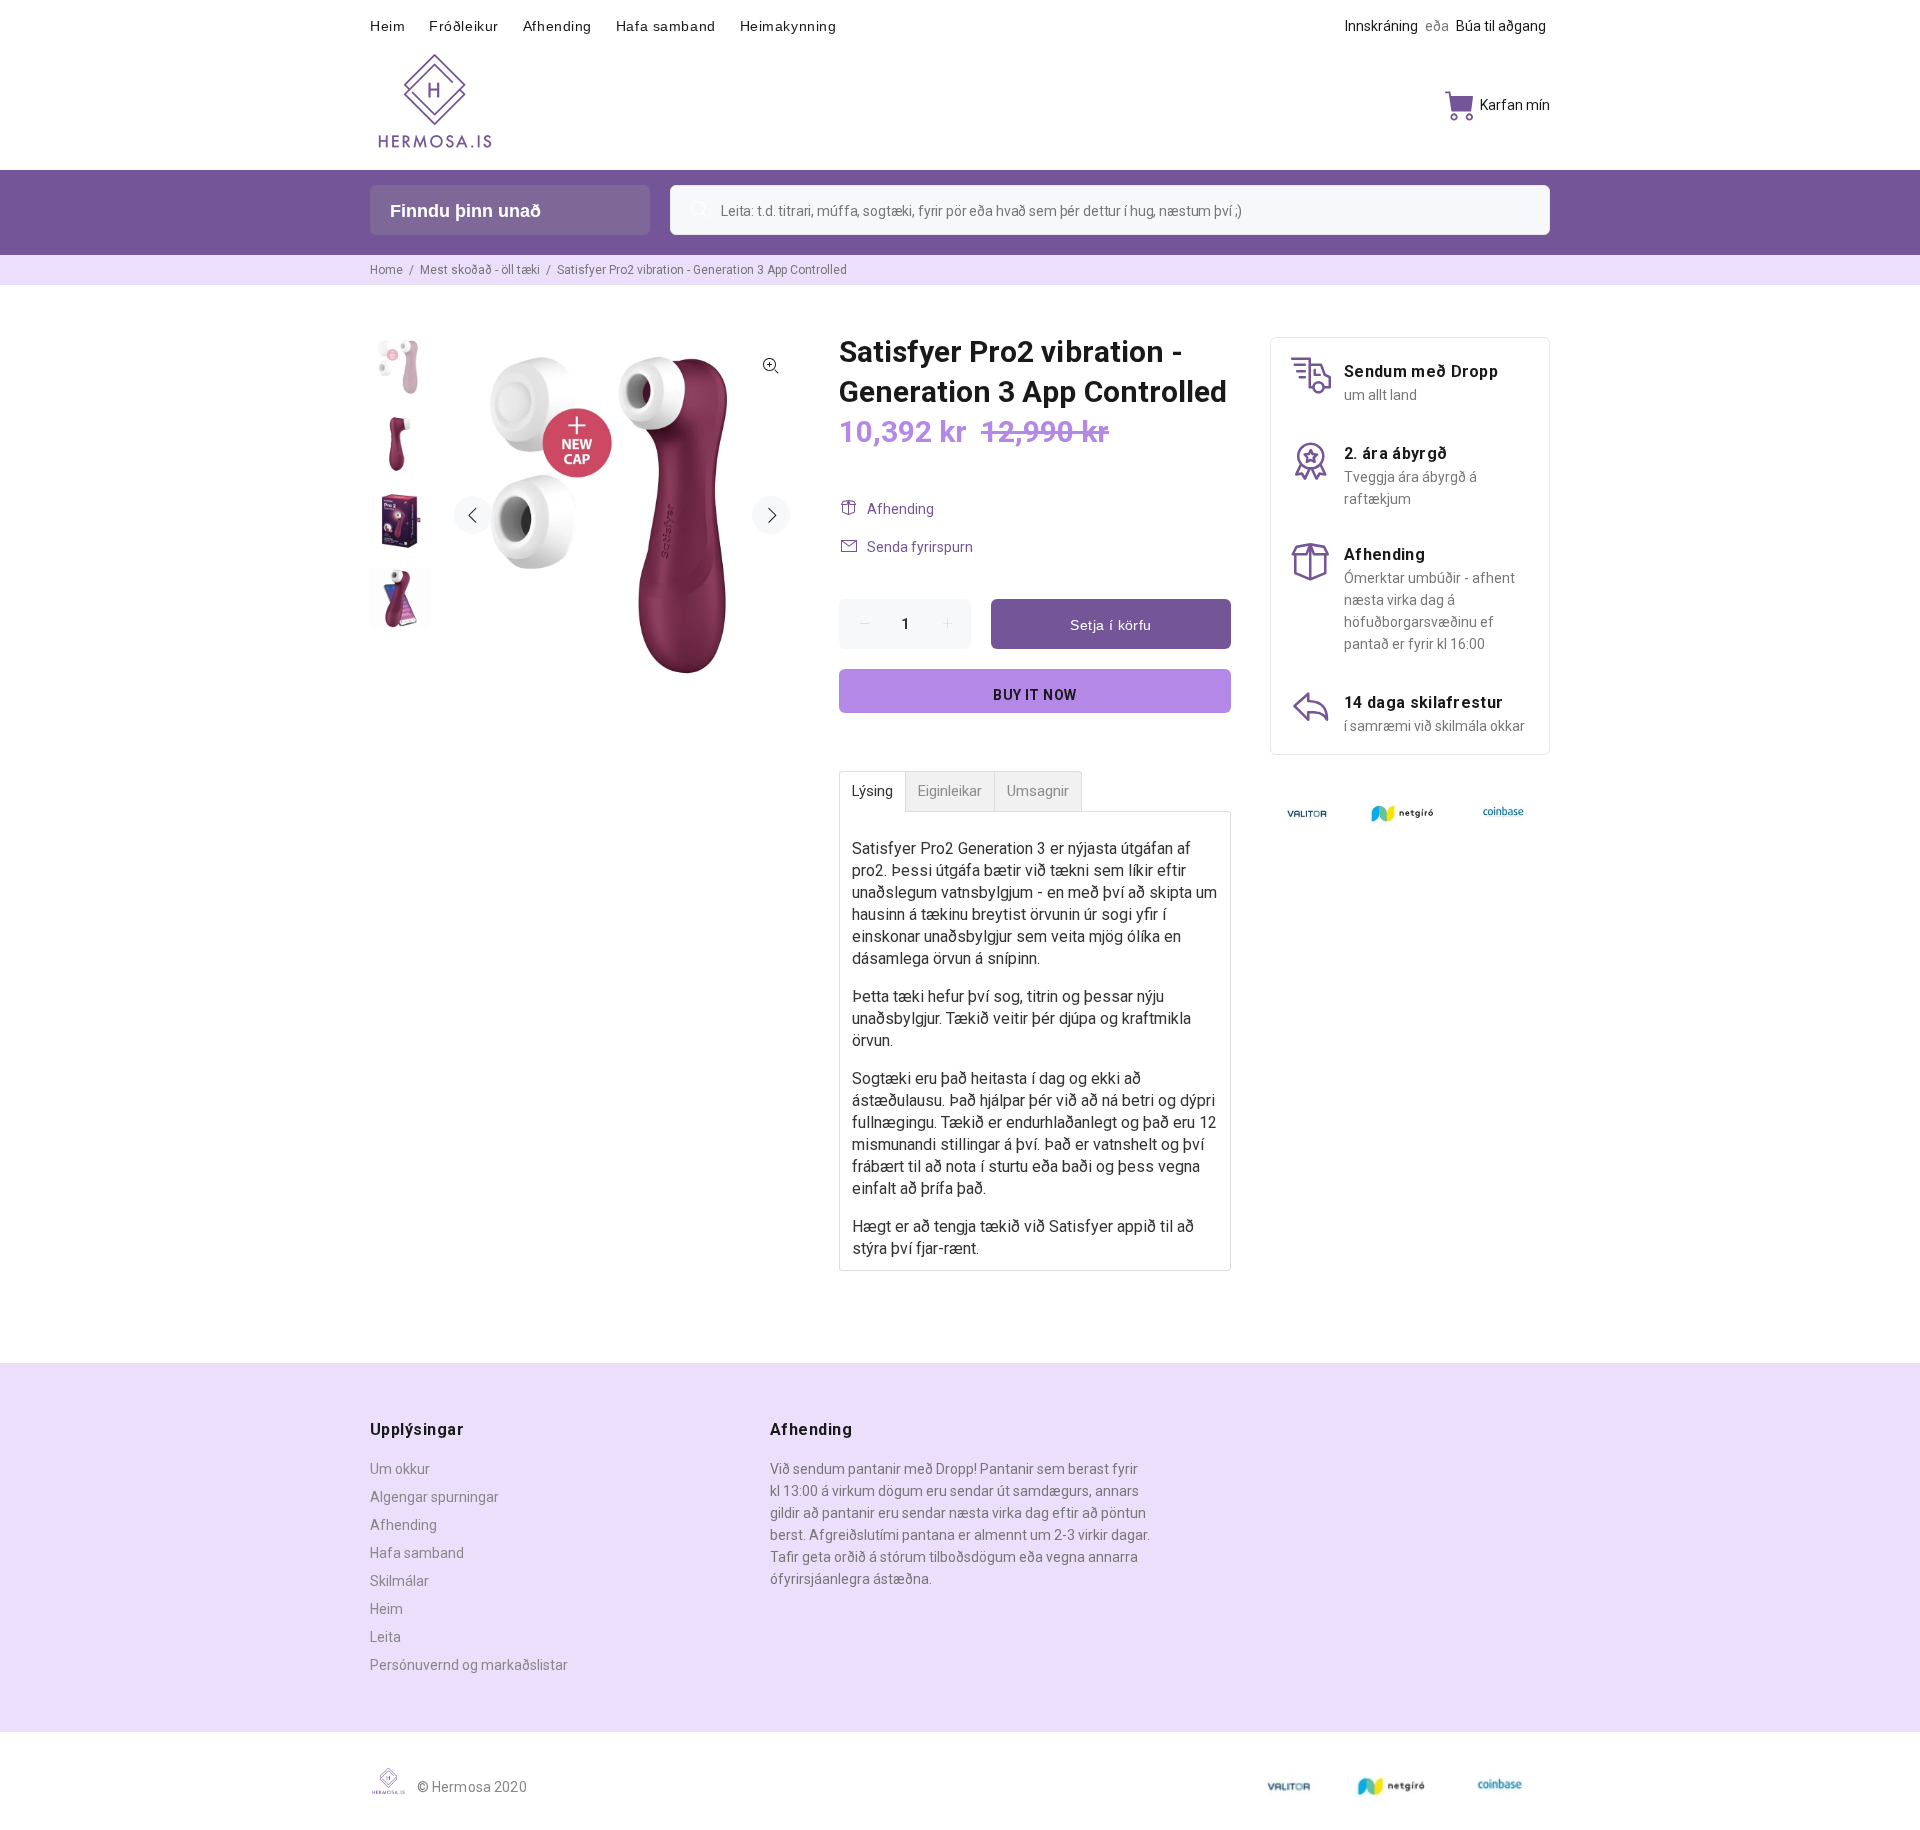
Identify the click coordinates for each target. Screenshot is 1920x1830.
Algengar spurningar (434, 1497)
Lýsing (872, 791)
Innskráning (1381, 26)
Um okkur (400, 1469)
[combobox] (1110, 210)
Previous (473, 515)
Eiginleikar (950, 791)
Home (386, 270)
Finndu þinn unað (465, 211)
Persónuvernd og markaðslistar (469, 1665)
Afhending (900, 509)
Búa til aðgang (1501, 26)
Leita (385, 1637)
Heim (386, 1609)
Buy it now (1034, 695)
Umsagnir (1038, 791)
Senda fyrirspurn (920, 547)
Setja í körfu (1110, 625)
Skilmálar (399, 1581)
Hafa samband (417, 1553)
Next (771, 515)
